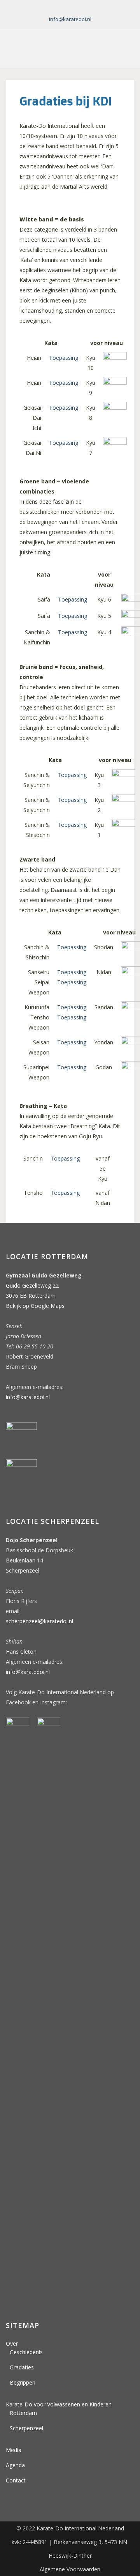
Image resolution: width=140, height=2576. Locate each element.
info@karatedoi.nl (70, 19)
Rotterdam (23, 2413)
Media (14, 2450)
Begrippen (23, 2382)
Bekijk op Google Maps (35, 1306)
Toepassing (64, 358)
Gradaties (22, 2367)
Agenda (15, 2465)
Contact (16, 2480)
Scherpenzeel (26, 2428)
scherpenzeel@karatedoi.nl (39, 1621)
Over (12, 2343)
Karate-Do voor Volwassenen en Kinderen (59, 2404)
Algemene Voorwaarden (70, 2569)
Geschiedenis (26, 2352)
